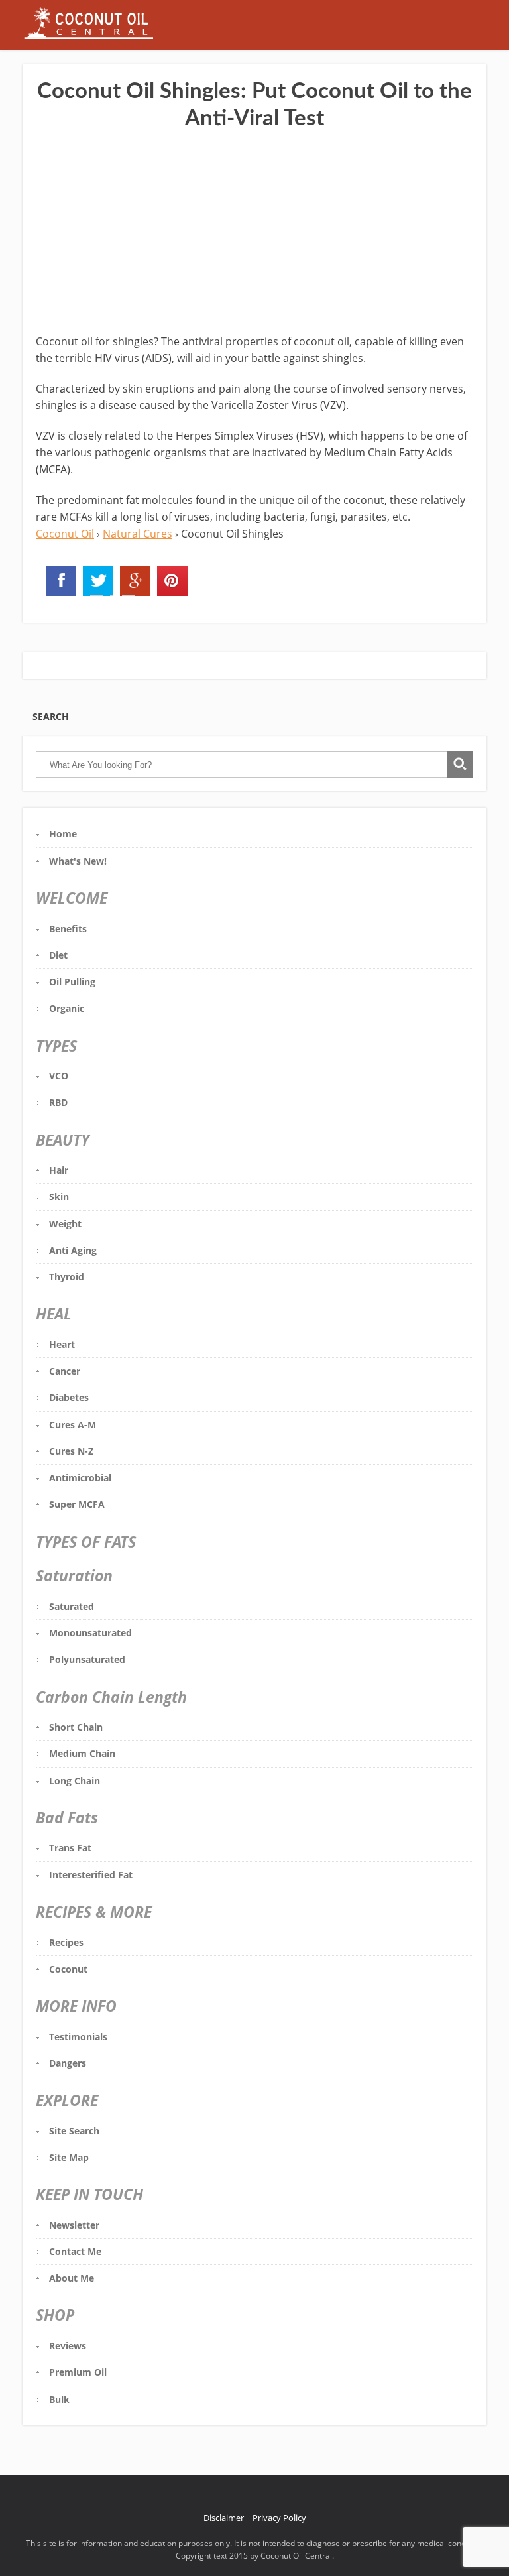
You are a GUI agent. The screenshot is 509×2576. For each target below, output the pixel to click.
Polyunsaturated (87, 1659)
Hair (59, 1170)
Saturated (72, 1606)
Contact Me (75, 2251)
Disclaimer (224, 2518)
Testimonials (78, 2037)
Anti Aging (73, 1250)
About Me (72, 2278)
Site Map (69, 2157)
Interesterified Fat (91, 1875)
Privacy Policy (279, 2518)
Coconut (68, 1969)
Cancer (65, 1371)
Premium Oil (78, 2372)
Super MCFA (77, 1504)
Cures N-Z (71, 1451)
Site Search (74, 2131)
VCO (59, 1076)
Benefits (68, 929)
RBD (58, 1102)
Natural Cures (138, 534)
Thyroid (67, 1277)
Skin (59, 1196)
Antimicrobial (80, 1478)
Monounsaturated (90, 1633)
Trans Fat (70, 1848)
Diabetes (69, 1397)
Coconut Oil (65, 534)
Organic (67, 1008)
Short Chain (76, 1727)
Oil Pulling (72, 982)
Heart (62, 1344)
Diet (58, 955)
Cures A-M (73, 1425)
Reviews (68, 2346)
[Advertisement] (254, 234)
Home (63, 834)
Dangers (68, 2063)
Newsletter (74, 2225)
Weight (65, 1224)
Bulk (59, 2399)
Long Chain (75, 1781)
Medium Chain (82, 1753)
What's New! (78, 861)
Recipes (66, 1942)
